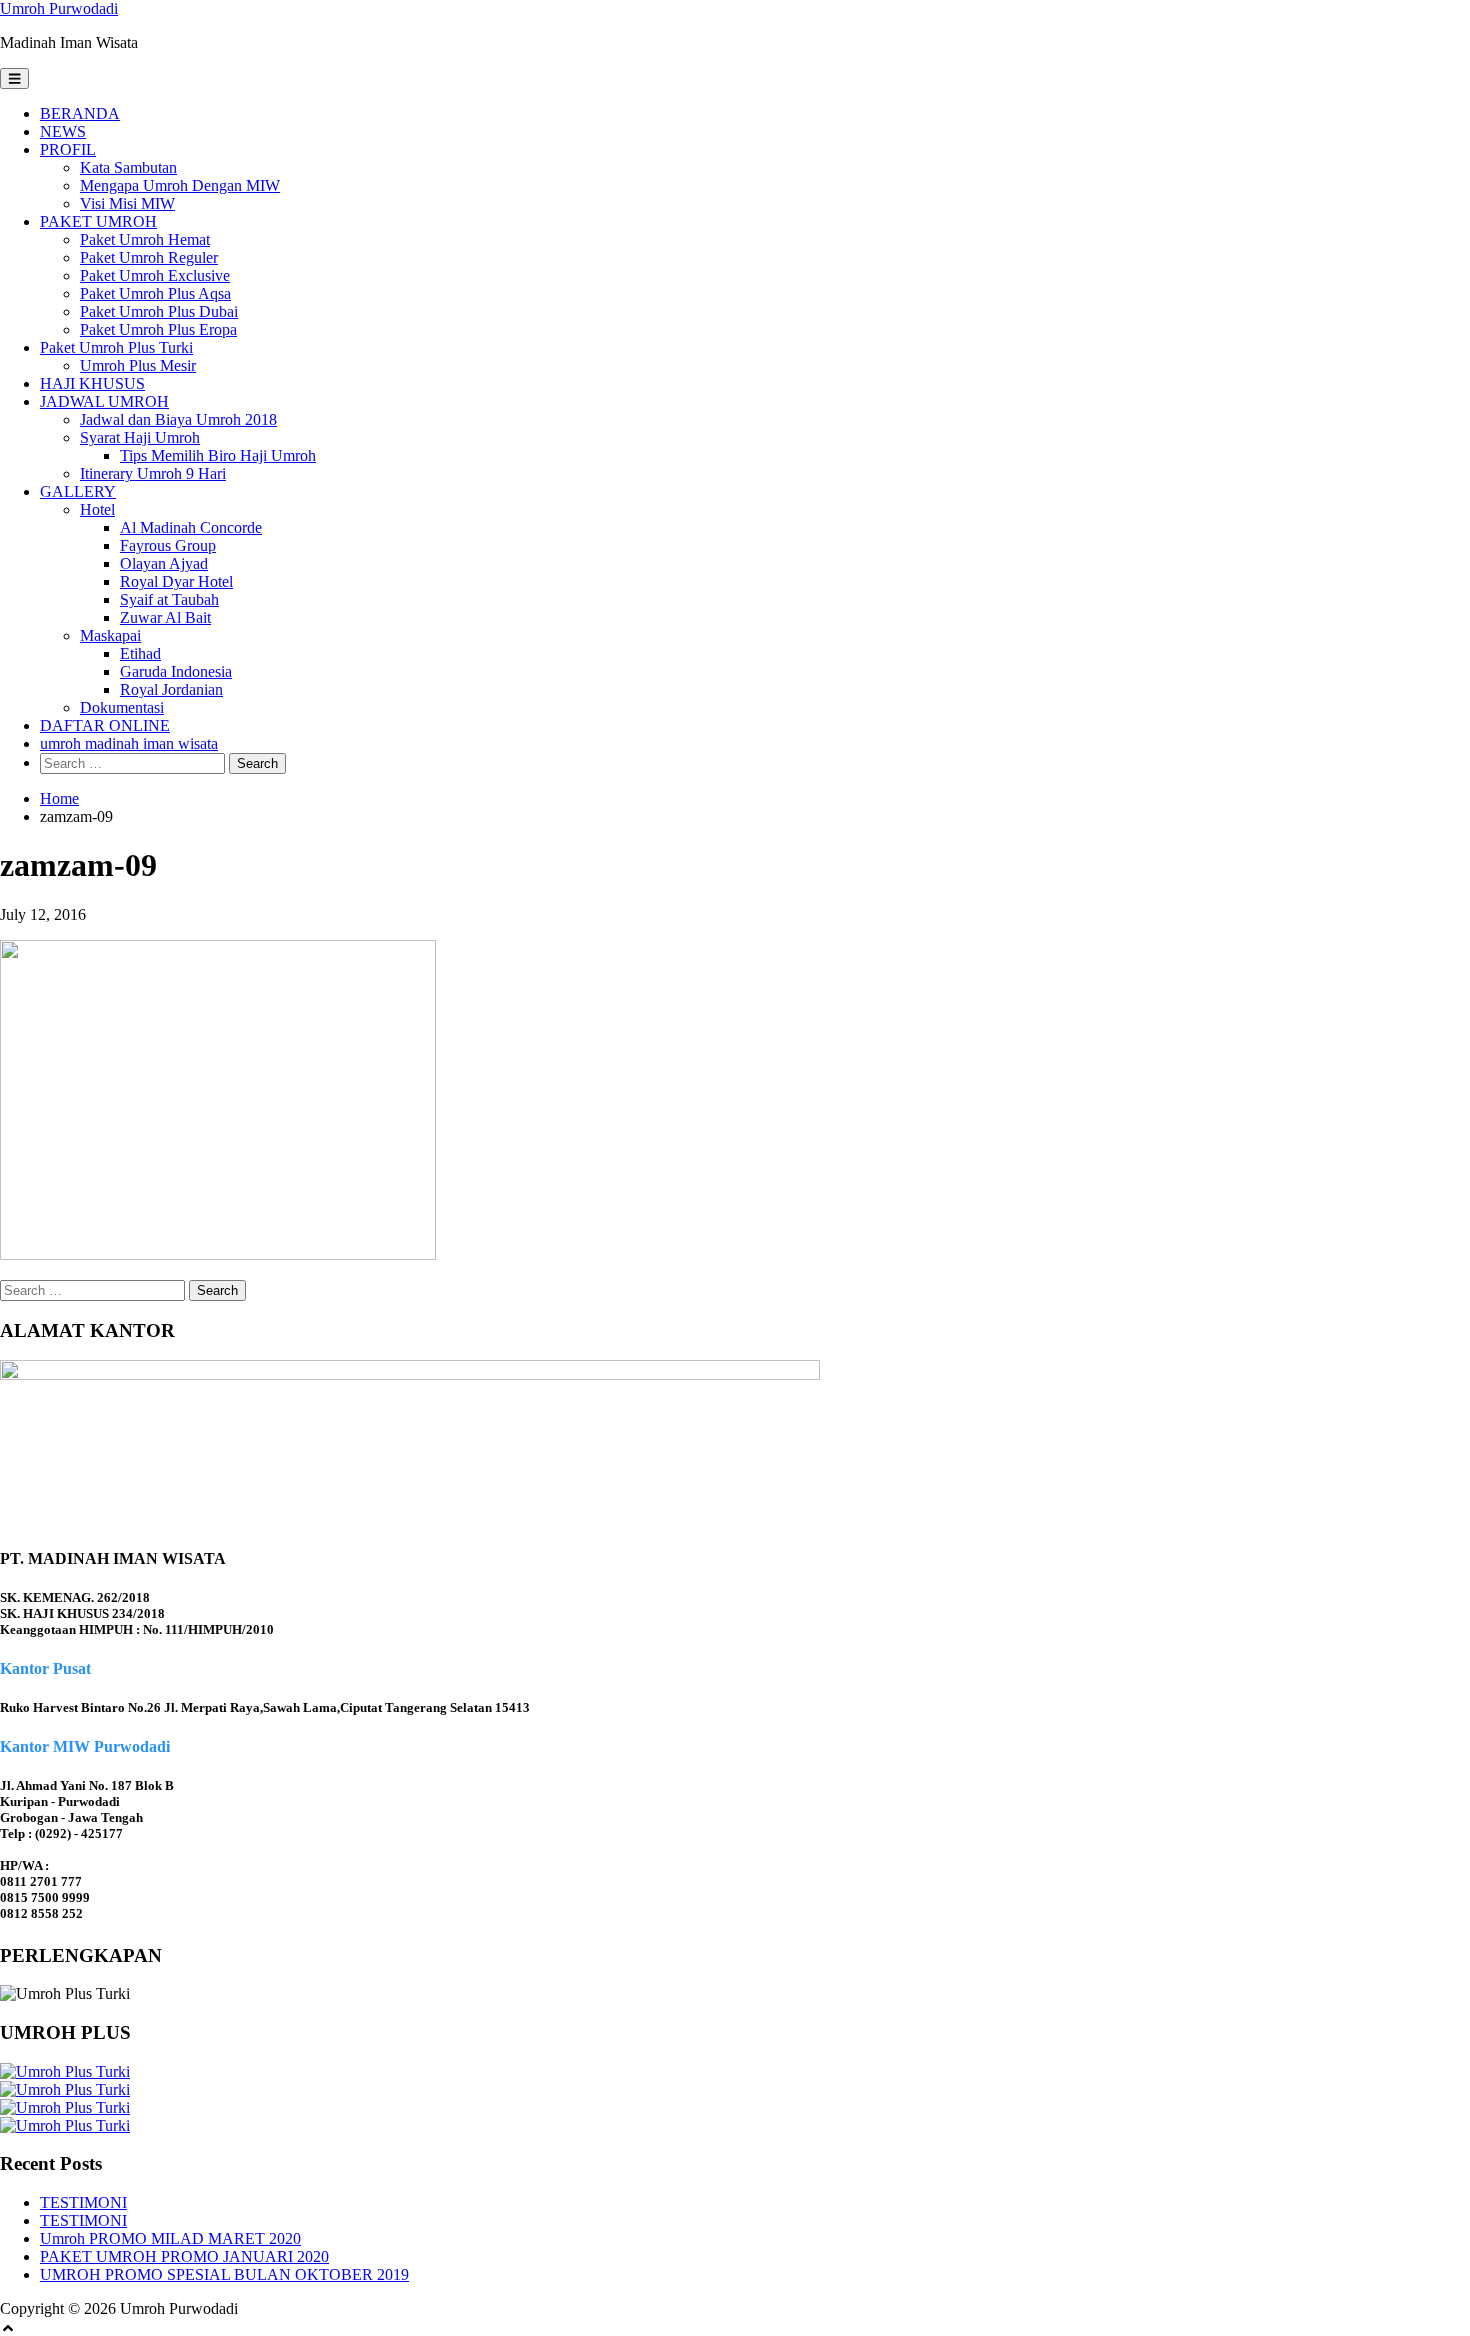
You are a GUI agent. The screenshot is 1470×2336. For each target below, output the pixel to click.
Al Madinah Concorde (191, 527)
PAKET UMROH (98, 221)
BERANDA (80, 113)
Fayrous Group (168, 545)
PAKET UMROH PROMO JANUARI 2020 (184, 2256)
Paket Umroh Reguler (149, 257)
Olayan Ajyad (164, 563)
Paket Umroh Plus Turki (116, 347)
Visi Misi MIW (127, 203)
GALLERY (78, 491)
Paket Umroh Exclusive (155, 275)
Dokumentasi (122, 707)
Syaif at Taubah (169, 599)
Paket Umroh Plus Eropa (158, 329)
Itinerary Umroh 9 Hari (153, 473)
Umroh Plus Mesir (138, 365)
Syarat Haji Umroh (140, 437)
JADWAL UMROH (104, 401)
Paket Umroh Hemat (145, 239)
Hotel (97, 509)
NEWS (63, 131)
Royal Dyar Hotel (176, 581)
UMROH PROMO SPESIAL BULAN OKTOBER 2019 (224, 2274)
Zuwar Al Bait (165, 617)
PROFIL (68, 149)
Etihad (140, 653)
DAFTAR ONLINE (105, 725)
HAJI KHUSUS (92, 383)
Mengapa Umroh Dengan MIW (180, 185)
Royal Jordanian (171, 689)
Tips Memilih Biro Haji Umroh (218, 455)
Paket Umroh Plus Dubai (159, 311)
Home (59, 798)
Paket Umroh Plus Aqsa (155, 293)
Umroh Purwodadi (59, 8)
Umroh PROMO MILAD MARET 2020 (170, 2238)
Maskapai (110, 635)
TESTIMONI (83, 2202)
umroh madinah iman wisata (129, 743)
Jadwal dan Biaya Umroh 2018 (178, 419)
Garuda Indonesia (176, 671)
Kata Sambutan (128, 167)
